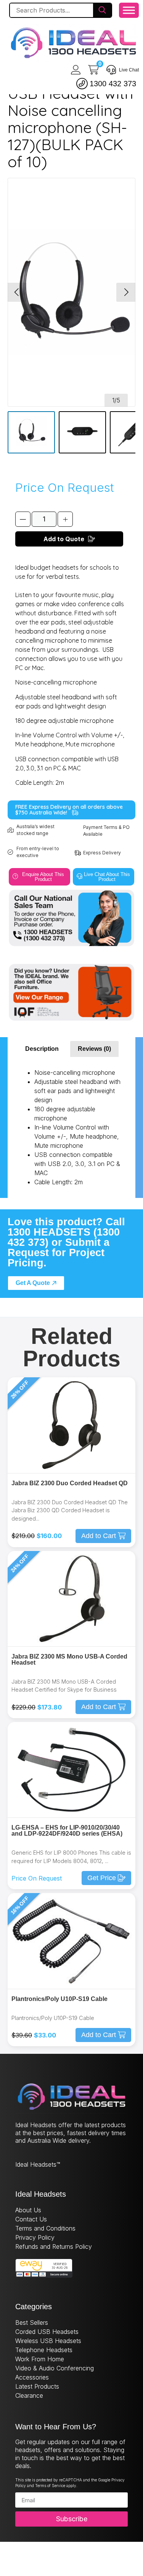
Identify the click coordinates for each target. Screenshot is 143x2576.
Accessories (32, 2377)
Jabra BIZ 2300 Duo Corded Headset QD (70, 1483)
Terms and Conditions (45, 2228)
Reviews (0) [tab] (94, 1049)
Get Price (102, 1878)
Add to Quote (64, 539)
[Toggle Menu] (129, 10)
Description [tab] (42, 1049)
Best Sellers (32, 2323)
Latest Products (37, 2386)
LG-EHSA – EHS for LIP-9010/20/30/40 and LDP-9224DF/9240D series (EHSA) (67, 1831)
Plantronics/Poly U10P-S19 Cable (59, 1999)
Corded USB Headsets (47, 2332)
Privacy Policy (35, 2237)
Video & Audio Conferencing (55, 2368)
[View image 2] (82, 432)
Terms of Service (50, 2486)
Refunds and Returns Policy (54, 2246)
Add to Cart (99, 1536)
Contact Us (31, 2219)
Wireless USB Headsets (48, 2341)
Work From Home (40, 2359)
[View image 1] (31, 432)
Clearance (29, 2395)
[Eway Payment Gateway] (44, 2275)
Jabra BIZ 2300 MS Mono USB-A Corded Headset (69, 1660)
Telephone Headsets (44, 2350)
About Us (28, 2210)
